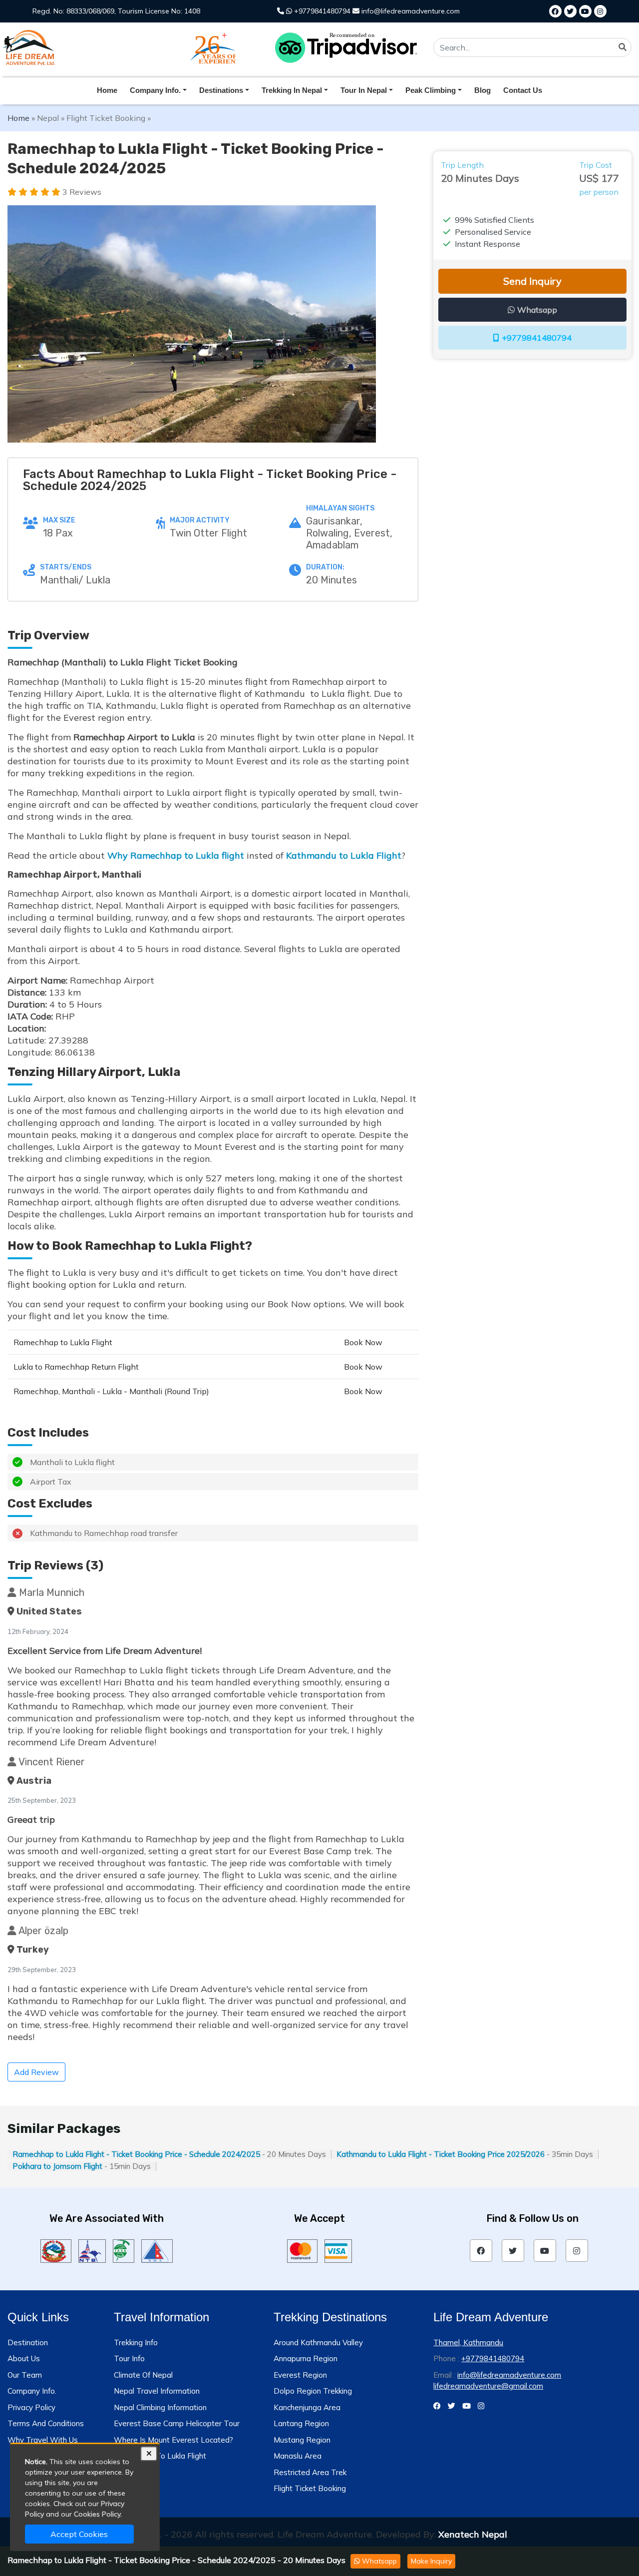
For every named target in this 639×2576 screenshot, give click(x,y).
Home (107, 90)
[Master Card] (302, 2250)
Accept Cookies (79, 2534)
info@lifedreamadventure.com (410, 11)
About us (24, 2358)
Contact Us (523, 90)
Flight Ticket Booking (106, 118)
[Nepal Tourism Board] (92, 2250)
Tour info (129, 2358)
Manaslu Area (298, 2456)
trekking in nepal (292, 90)
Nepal (48, 118)
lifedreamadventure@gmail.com (488, 2386)
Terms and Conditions (46, 2423)
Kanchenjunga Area (307, 2407)
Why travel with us (43, 2440)
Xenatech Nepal (473, 2534)
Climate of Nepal (143, 2375)
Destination (28, 2342)
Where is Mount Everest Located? (173, 2440)
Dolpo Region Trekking (313, 2391)
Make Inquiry (431, 2561)
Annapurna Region (306, 2358)
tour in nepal (364, 90)
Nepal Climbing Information (160, 2407)
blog (482, 90)
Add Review (36, 2072)
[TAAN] (124, 2250)
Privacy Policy (31, 2407)
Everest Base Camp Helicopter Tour (177, 2423)
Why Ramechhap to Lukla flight (177, 855)
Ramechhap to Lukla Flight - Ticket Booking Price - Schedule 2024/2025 (136, 2154)
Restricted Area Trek (310, 2472)
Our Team (25, 2375)
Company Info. (32, 2391)
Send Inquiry (532, 281)
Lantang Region (301, 2423)
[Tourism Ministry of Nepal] (56, 2250)
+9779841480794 (321, 11)
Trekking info (136, 2342)
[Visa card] (338, 2250)
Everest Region (300, 2375)
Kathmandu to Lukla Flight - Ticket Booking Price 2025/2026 (441, 2154)
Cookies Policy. (98, 2514)
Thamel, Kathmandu (468, 2342)
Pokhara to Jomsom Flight (57, 2166)
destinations (221, 90)
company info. (155, 90)
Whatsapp (378, 2561)
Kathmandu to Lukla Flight (344, 855)
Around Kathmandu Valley (318, 2342)
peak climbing (431, 90)
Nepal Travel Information (157, 2391)
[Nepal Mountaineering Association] (157, 2250)
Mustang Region (302, 2440)
